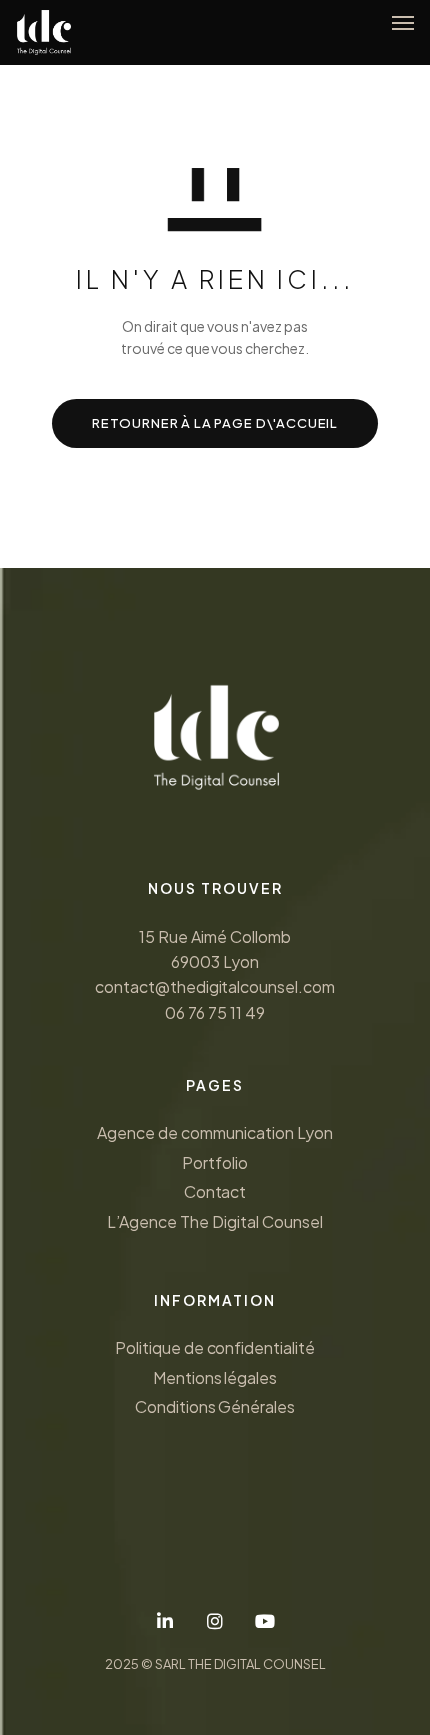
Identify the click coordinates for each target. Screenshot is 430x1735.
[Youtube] (265, 1621)
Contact (215, 1191)
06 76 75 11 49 (215, 1012)
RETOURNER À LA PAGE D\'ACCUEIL (215, 423)
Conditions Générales (215, 1406)
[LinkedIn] (165, 1621)
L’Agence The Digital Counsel (214, 1221)
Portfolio (215, 1162)
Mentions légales (215, 1377)
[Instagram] (215, 1621)
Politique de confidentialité (215, 1347)
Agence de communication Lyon (214, 1132)
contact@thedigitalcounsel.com (215, 986)
